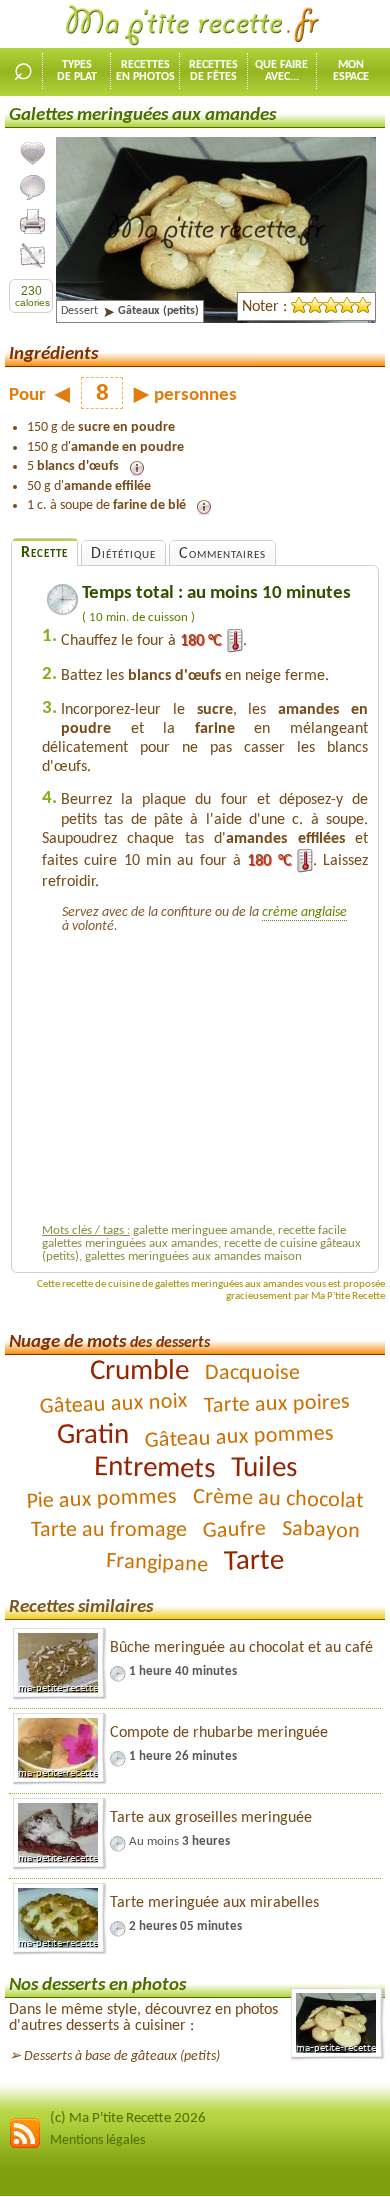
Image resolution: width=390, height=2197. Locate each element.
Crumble (139, 1372)
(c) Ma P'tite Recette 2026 (128, 2118)
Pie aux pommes (102, 1499)
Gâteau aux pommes (239, 1437)
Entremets (154, 1468)
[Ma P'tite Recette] (195, 26)
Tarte (254, 1562)
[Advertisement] (210, 1076)
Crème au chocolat (278, 1499)
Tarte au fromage (108, 1531)
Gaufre (234, 1530)
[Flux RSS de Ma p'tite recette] (25, 2145)
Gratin (92, 1435)
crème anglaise (304, 912)
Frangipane (157, 1563)
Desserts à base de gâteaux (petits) (122, 2056)
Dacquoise (252, 1374)
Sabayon (320, 1531)
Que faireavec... (281, 71)
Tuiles (263, 1469)
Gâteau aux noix (113, 1404)
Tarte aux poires (277, 1404)
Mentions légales (97, 2140)
